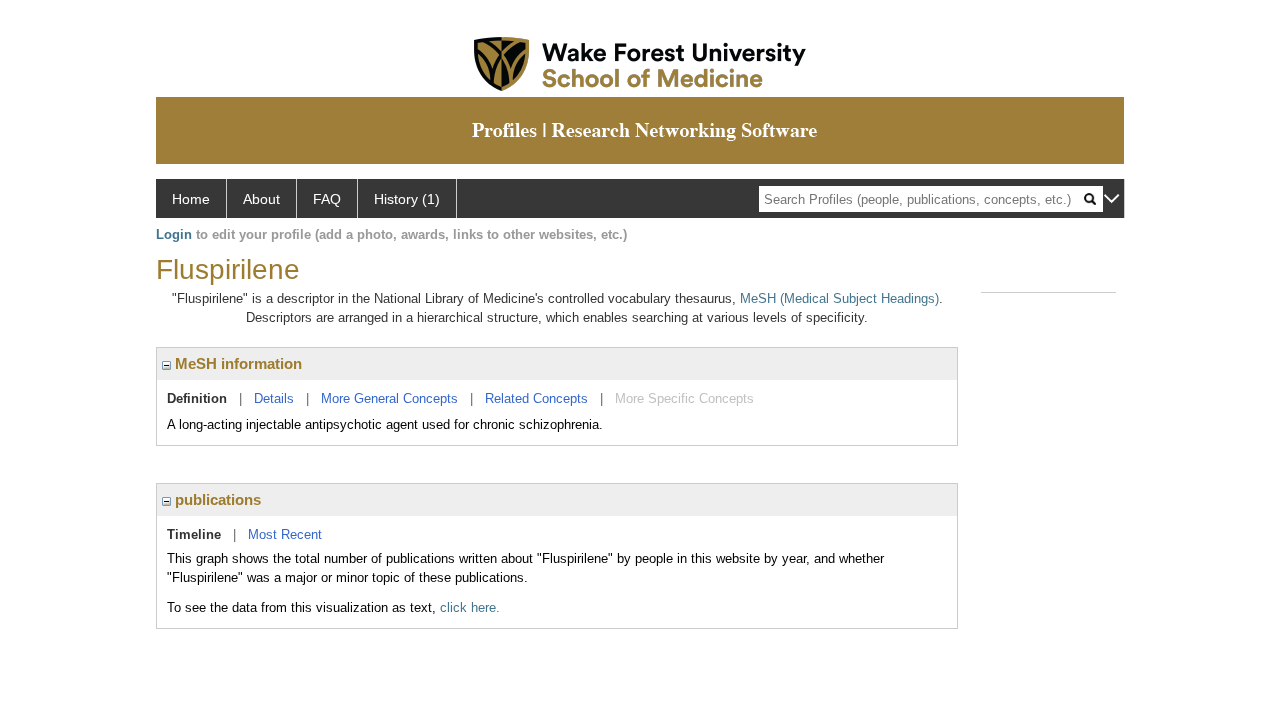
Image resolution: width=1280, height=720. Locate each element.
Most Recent (285, 534)
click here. (470, 607)
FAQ (327, 199)
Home (191, 199)
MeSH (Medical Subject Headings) (839, 298)
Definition (197, 398)
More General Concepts (389, 398)
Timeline (194, 534)
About (261, 199)
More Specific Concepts (684, 398)
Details (274, 398)
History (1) (407, 199)
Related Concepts (536, 398)
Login (174, 234)
